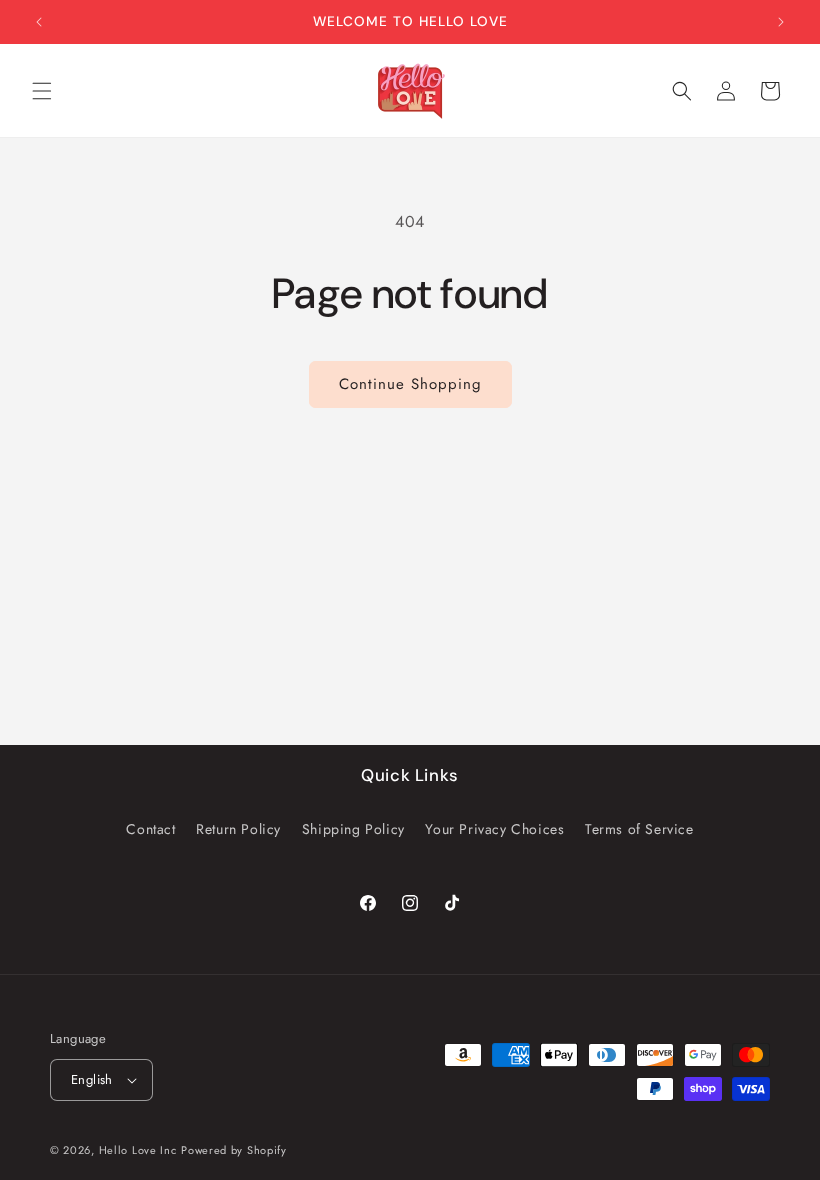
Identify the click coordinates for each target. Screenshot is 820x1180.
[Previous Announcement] (39, 22)
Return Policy (238, 829)
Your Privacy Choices (494, 829)
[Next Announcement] (781, 22)
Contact (150, 829)
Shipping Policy (353, 829)
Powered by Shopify (234, 1150)
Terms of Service (639, 829)
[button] (42, 91)
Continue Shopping (410, 384)
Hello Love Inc (138, 1150)
